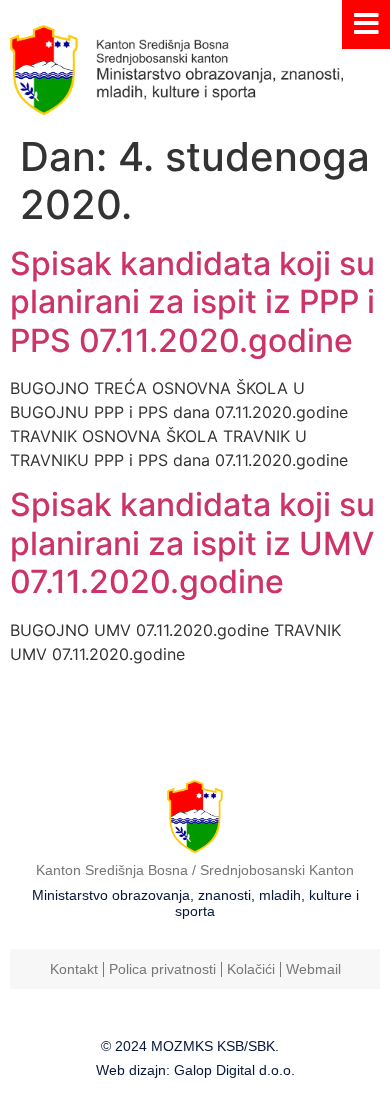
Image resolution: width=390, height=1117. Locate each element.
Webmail (313, 969)
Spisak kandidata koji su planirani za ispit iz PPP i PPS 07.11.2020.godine (192, 302)
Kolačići (251, 969)
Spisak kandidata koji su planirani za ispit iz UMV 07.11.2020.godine (192, 543)
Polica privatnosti (162, 969)
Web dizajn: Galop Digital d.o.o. (195, 1070)
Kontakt (74, 969)
